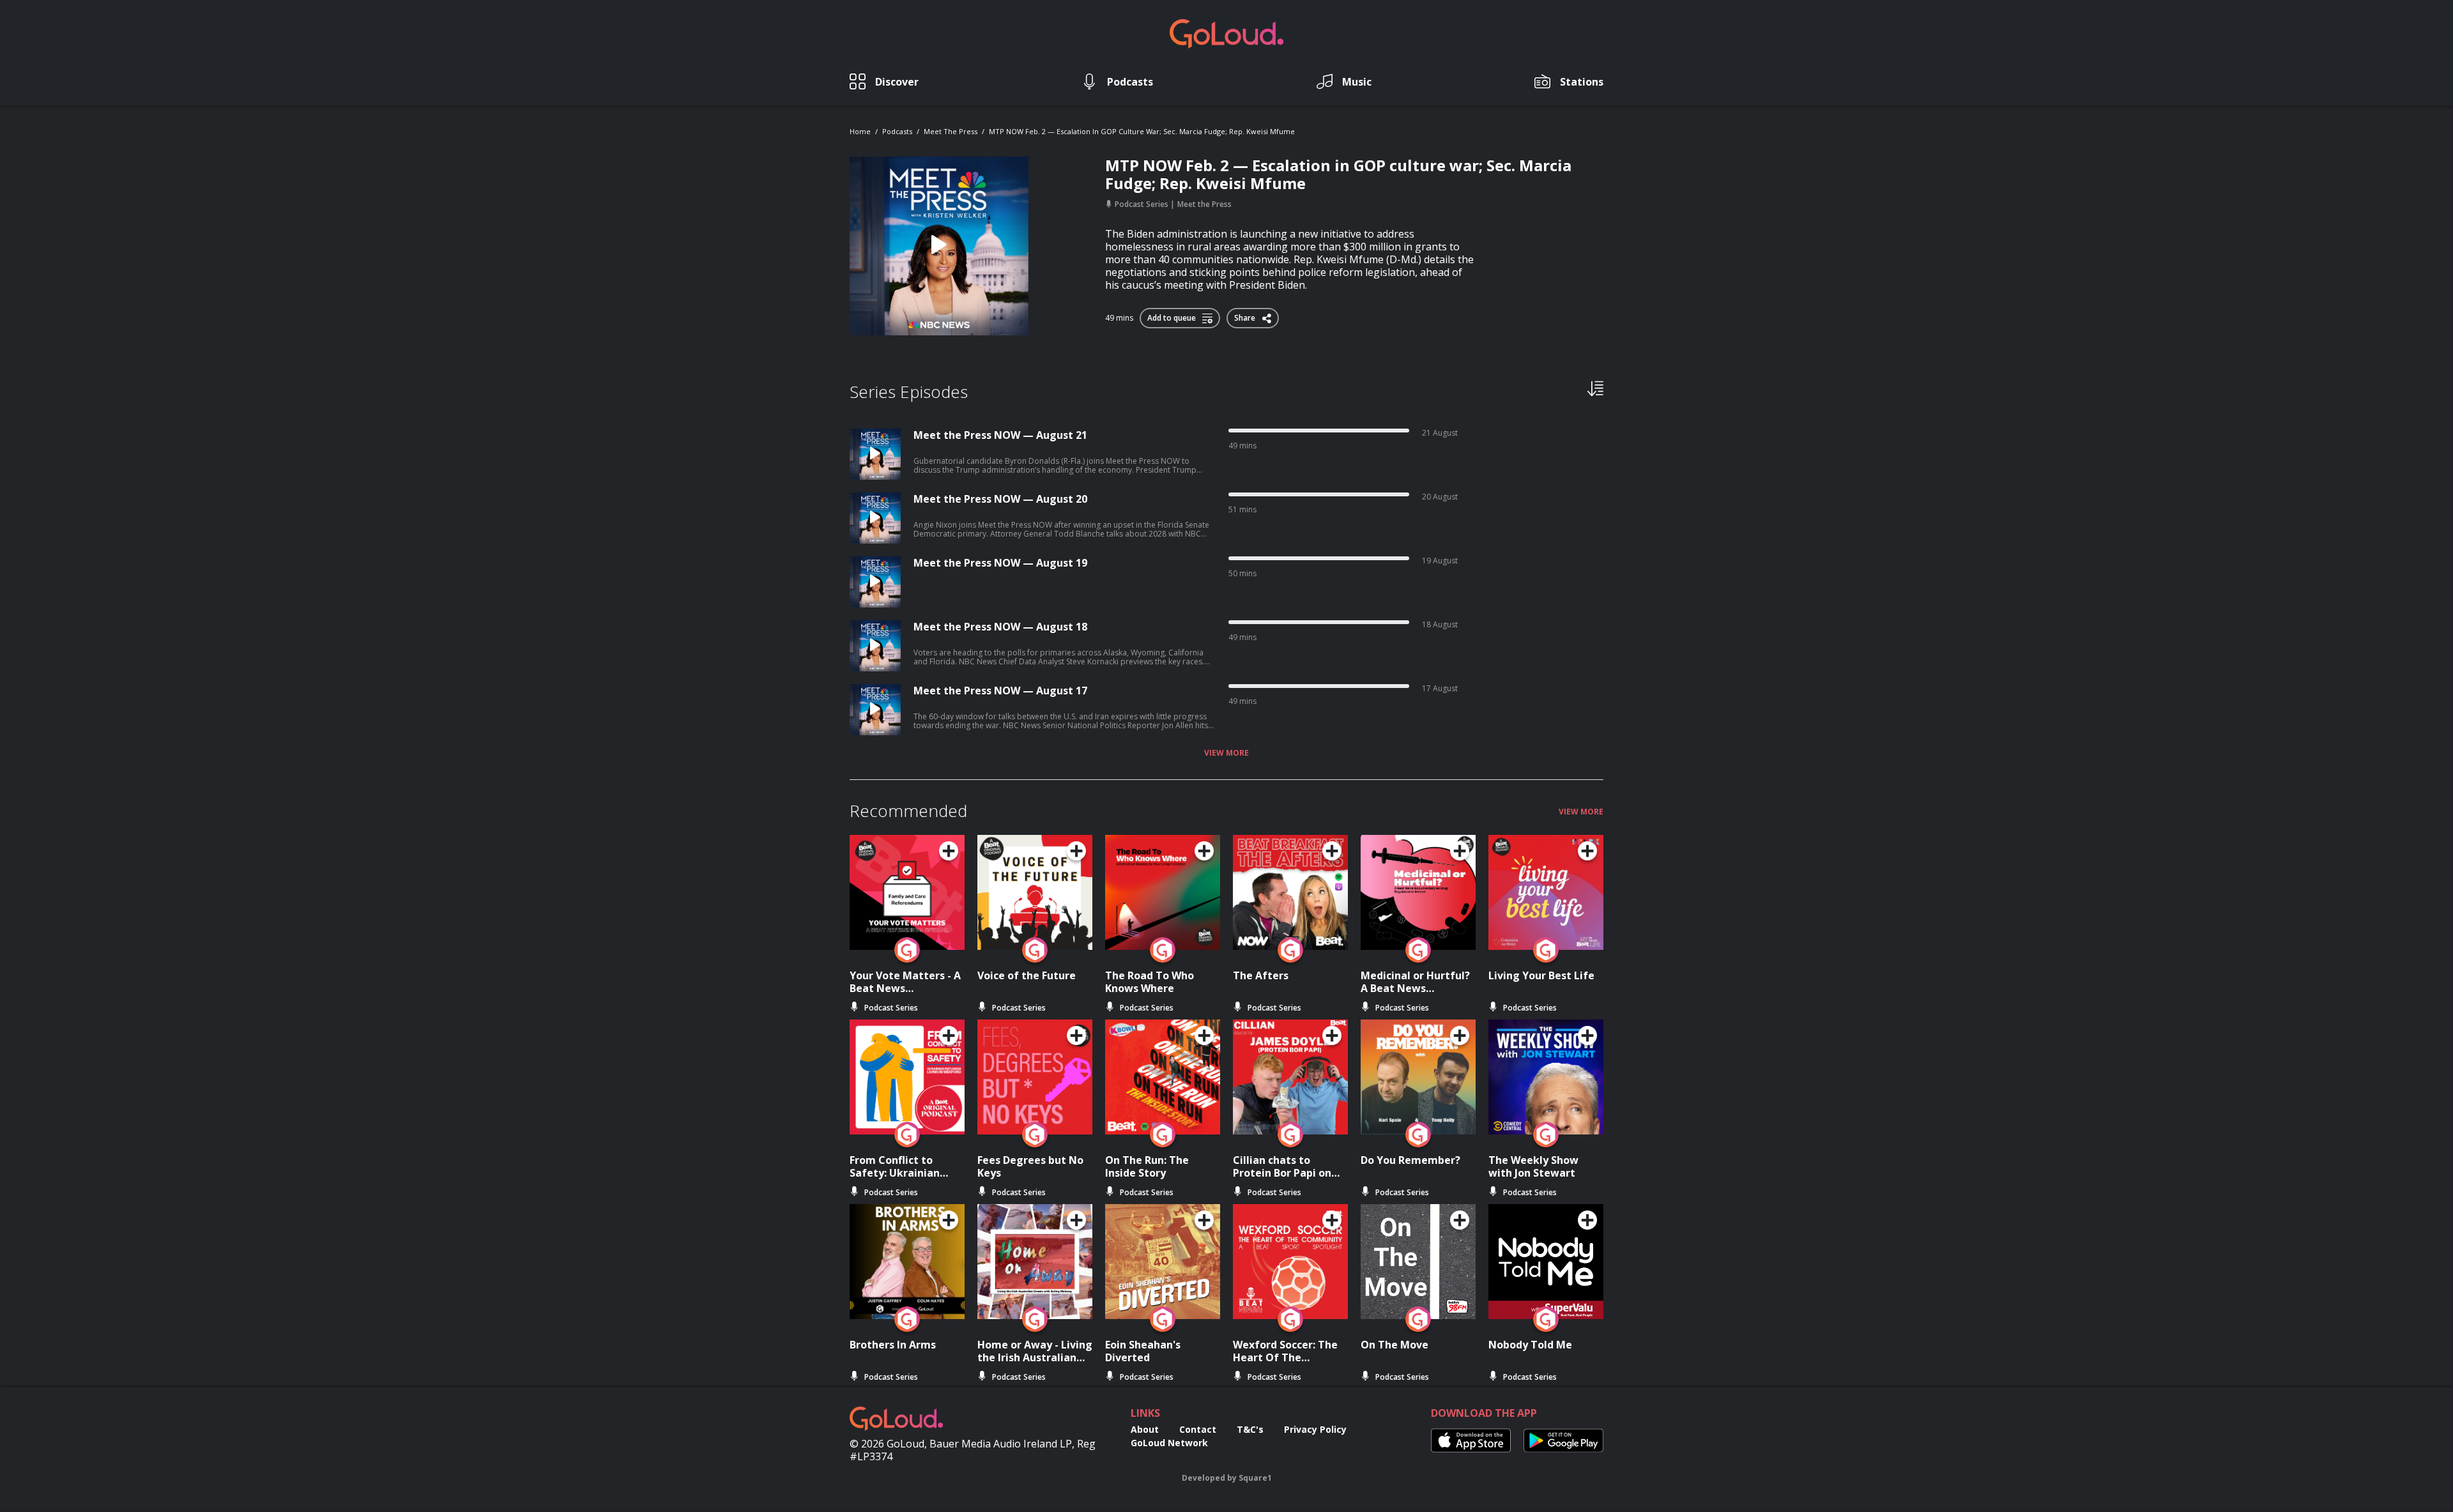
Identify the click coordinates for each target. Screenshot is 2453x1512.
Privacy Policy (1315, 1429)
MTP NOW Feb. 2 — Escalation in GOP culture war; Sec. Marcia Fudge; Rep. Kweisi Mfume (1142, 131)
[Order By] (1595, 388)
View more (1226, 753)
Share (1246, 316)
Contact (1198, 1429)
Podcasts (897, 131)
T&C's (1250, 1429)
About (1145, 1429)
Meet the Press (951, 131)
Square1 (1255, 1478)
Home (860, 131)
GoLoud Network (1169, 1443)
